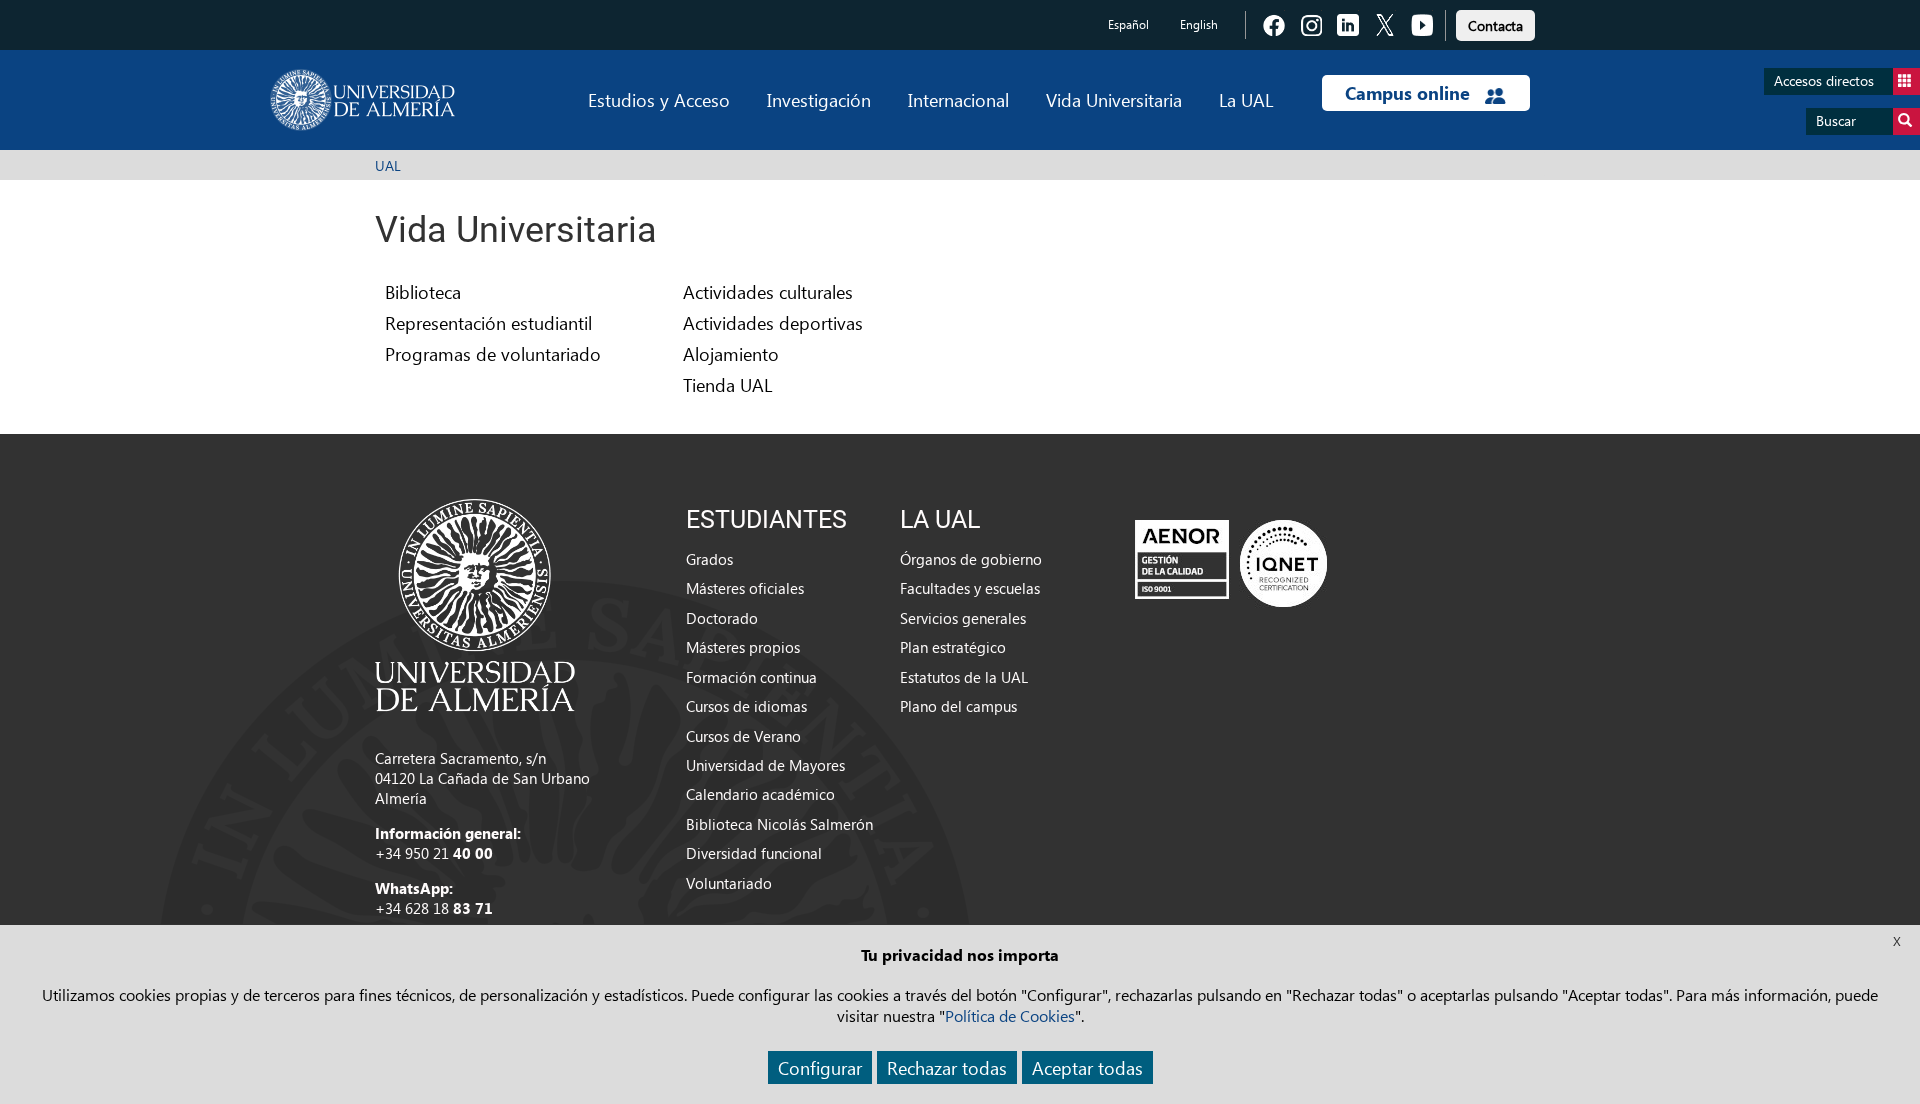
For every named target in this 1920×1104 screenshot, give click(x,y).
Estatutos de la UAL (964, 677)
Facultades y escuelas (970, 588)
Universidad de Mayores (765, 765)
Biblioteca (423, 291)
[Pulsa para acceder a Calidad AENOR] (1231, 563)
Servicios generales (963, 618)
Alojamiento (731, 353)
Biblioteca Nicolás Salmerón (779, 824)
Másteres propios (743, 647)
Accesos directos (1824, 80)
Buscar (1836, 120)
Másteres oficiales (745, 588)
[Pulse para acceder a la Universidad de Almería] (475, 603)
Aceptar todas (1087, 1067)
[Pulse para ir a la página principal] (362, 100)
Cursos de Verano (743, 736)
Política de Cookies (1010, 1015)
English (1199, 24)
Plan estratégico (953, 647)
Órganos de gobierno (971, 559)
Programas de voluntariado (493, 353)
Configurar (820, 1067)
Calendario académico (760, 794)
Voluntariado (729, 883)
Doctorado (722, 618)
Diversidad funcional (754, 853)
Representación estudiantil (488, 322)
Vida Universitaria (1114, 99)
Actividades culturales (768, 291)
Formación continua (751, 677)
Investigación (819, 99)
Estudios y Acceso (659, 99)
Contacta (1495, 25)
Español (1128, 24)
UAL (388, 165)
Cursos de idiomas (746, 706)
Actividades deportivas (773, 322)
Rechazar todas (947, 1067)
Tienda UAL (727, 384)
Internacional (958, 99)
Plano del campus (958, 706)
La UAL (1246, 99)
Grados (709, 559)
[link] (1495, 22)
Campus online (1410, 93)
